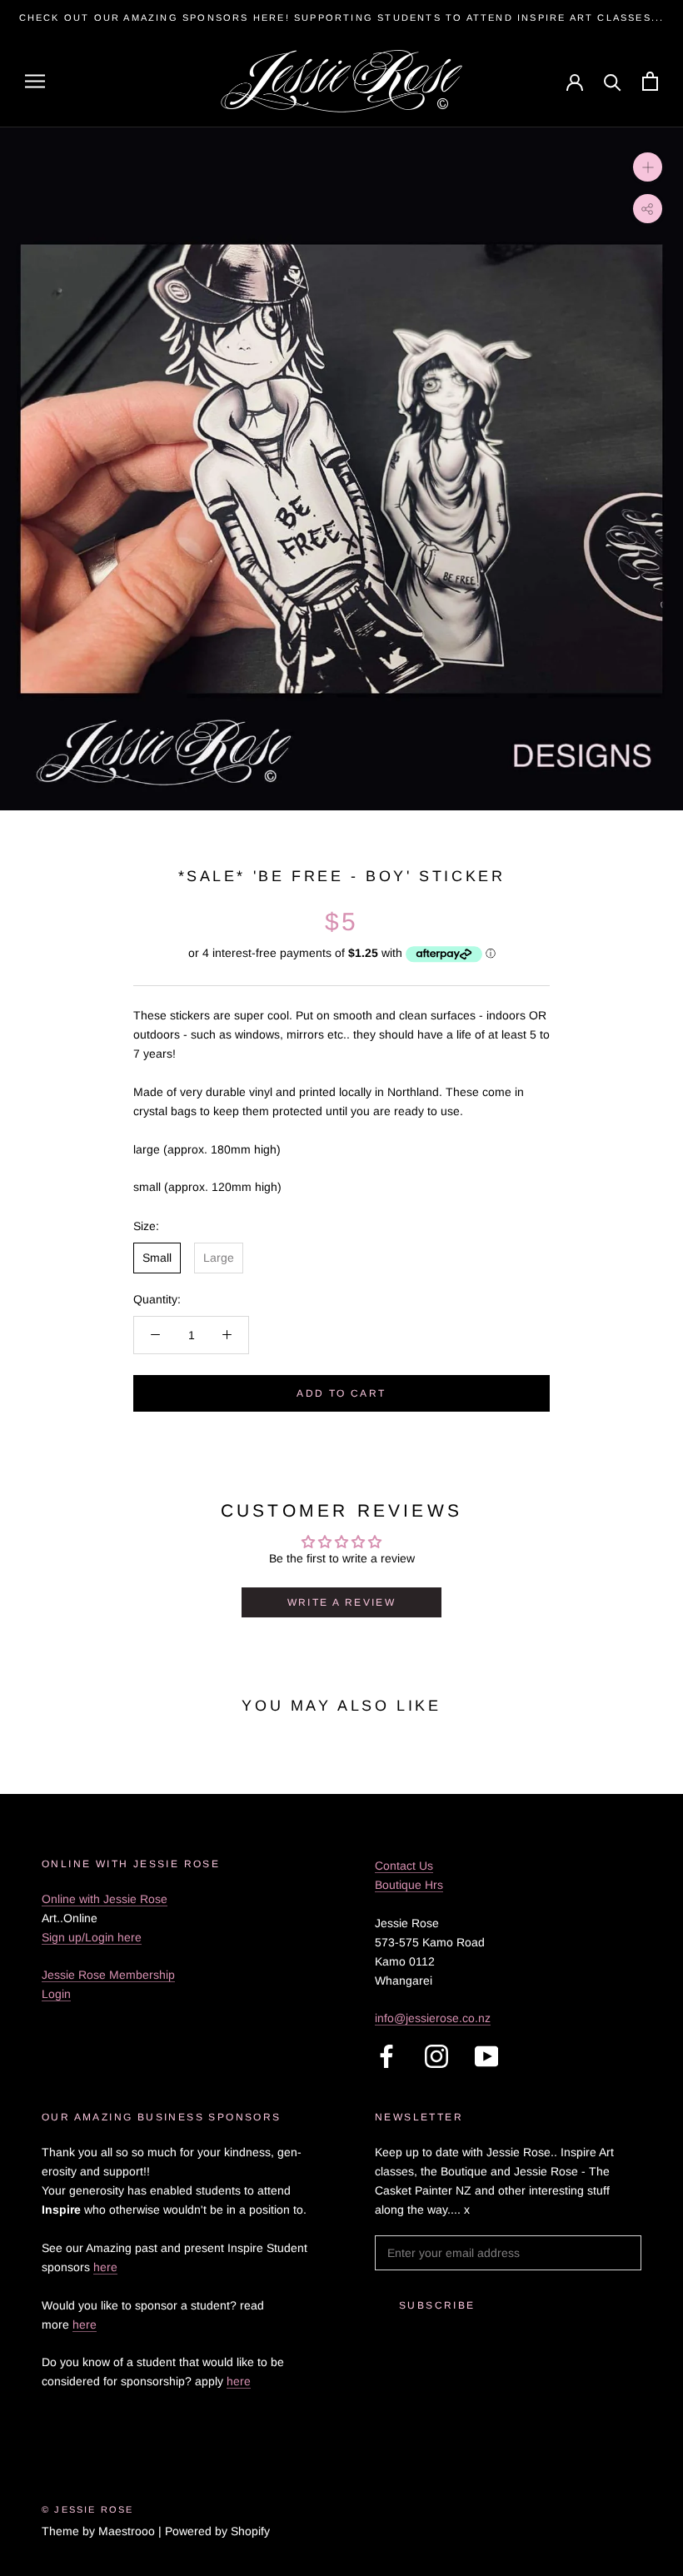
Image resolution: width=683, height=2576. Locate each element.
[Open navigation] (35, 81)
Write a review (342, 1602)
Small (157, 1258)
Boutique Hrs (409, 1885)
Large (219, 1258)
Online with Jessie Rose (105, 1899)
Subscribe (437, 2305)
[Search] (613, 81)
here (105, 2267)
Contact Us (404, 1866)
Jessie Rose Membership (108, 1975)
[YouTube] (486, 2056)
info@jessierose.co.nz (433, 2018)
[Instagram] (436, 2056)
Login (56, 1994)
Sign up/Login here (92, 1937)
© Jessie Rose (88, 2509)
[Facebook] (386, 2056)
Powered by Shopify (217, 2531)
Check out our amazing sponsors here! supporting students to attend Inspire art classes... (342, 17)
